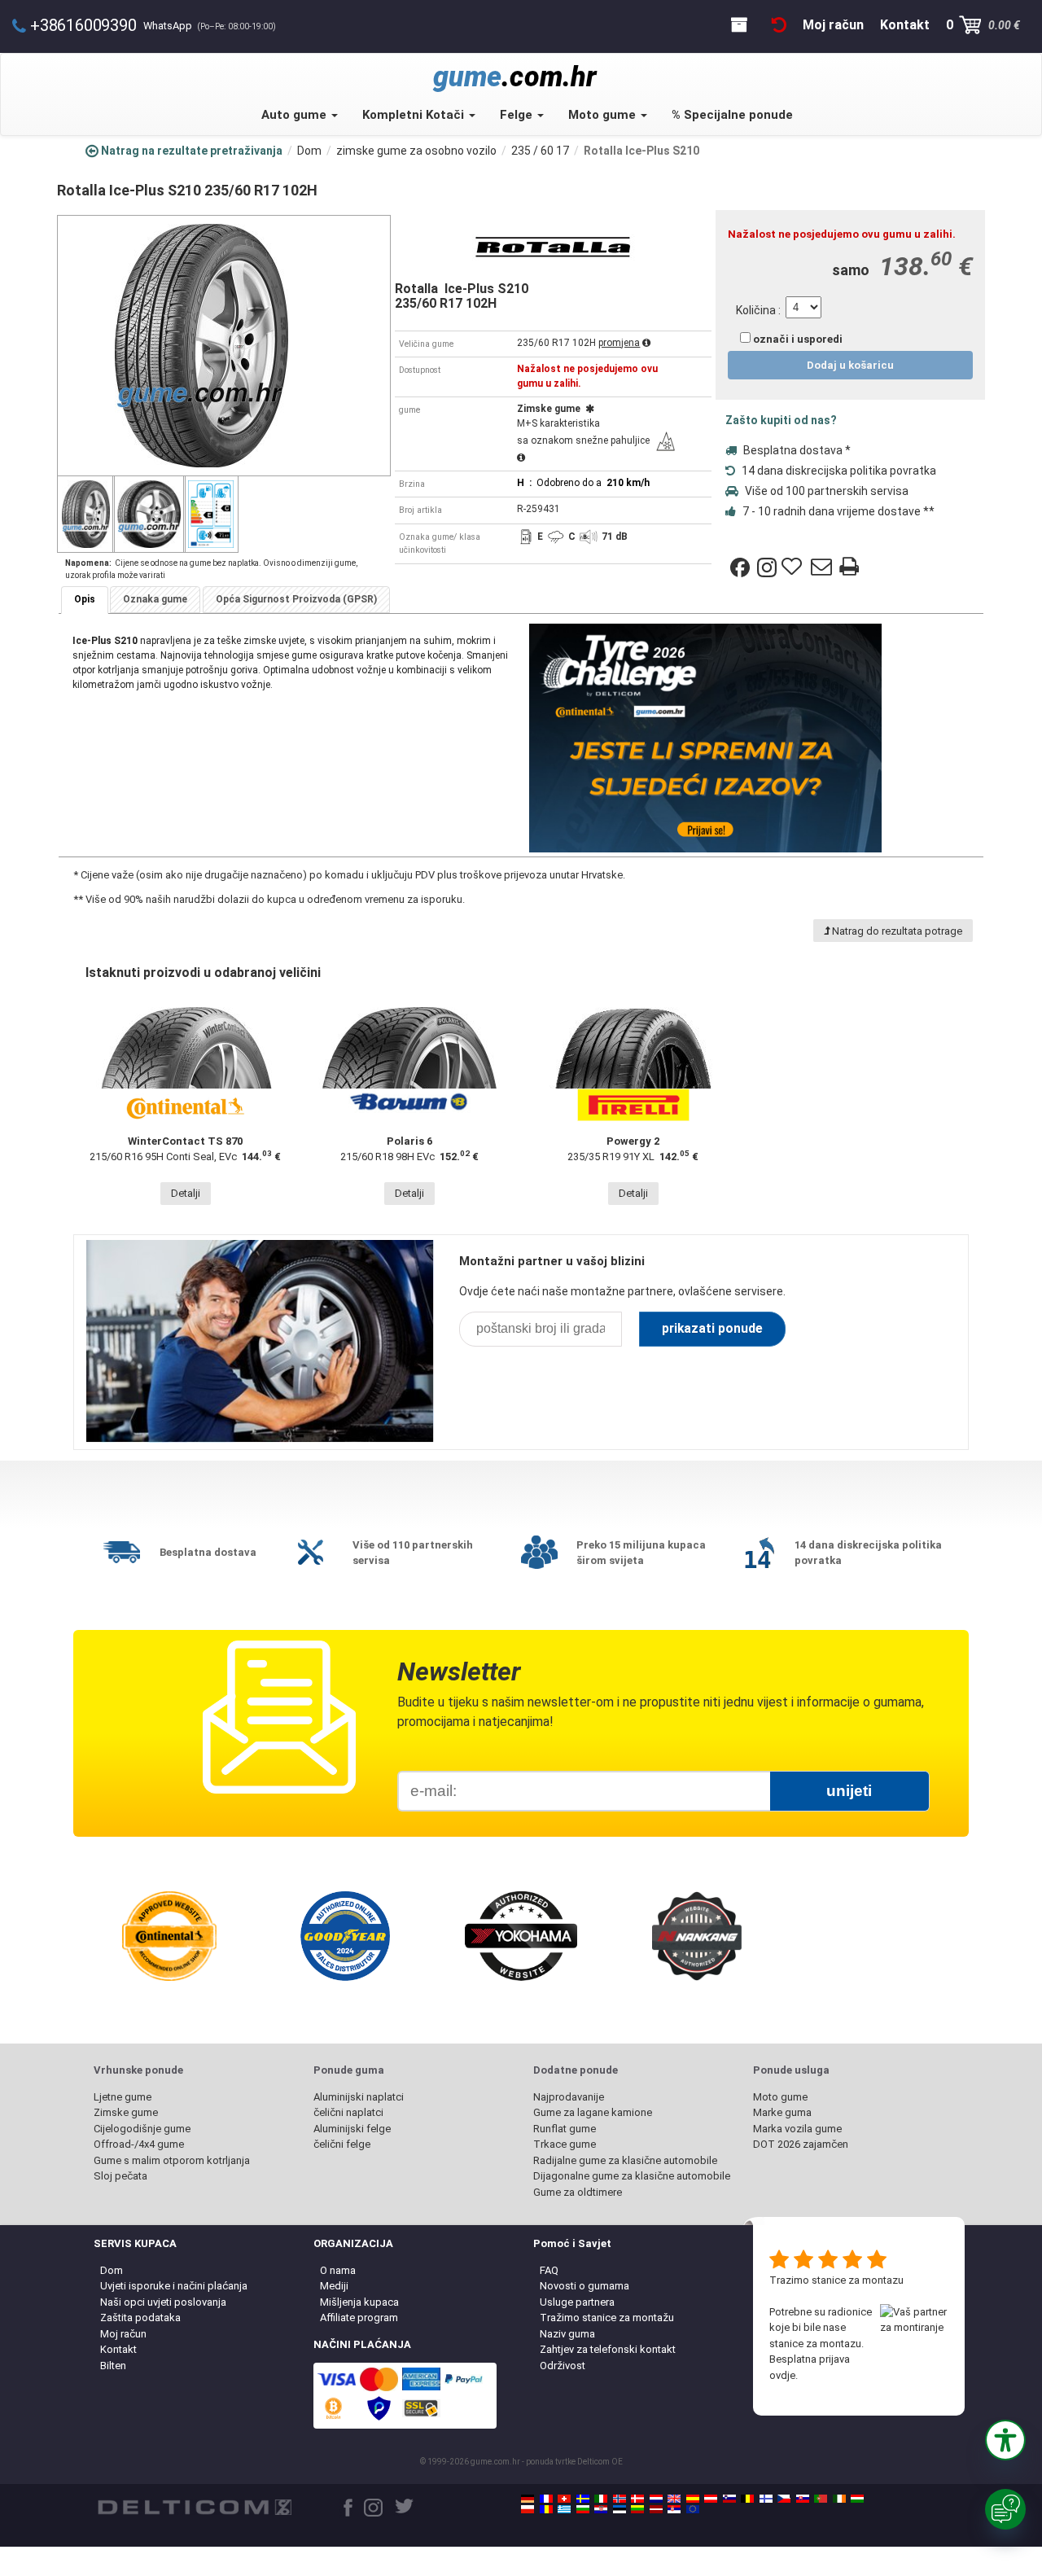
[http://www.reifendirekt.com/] (693, 2509)
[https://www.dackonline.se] (583, 2499)
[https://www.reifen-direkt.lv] (656, 2509)
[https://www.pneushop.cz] (784, 2499)
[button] (1005, 2440)
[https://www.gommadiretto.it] (601, 2499)
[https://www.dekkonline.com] (620, 2499)
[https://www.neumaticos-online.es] (693, 2499)
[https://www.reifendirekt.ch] (564, 2499)
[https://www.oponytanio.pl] (528, 2509)
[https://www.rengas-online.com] (766, 2499)
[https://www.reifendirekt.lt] (637, 2509)
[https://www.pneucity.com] (821, 2499)
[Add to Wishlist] (794, 567)
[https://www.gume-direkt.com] (729, 2499)
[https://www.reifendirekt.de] (528, 2499)
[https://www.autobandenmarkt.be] (747, 2499)
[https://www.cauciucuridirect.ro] (546, 2509)
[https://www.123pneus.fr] (546, 2499)
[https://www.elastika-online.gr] (564, 2509)
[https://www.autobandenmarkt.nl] (656, 2499)
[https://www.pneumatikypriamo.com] (803, 2499)
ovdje (782, 2375)
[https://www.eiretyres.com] (839, 2499)
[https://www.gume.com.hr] (601, 2509)
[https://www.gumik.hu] (857, 2499)
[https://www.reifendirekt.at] (711, 2499)
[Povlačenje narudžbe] (779, 25)
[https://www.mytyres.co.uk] (674, 2499)
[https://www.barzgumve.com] (583, 2509)
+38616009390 (83, 25)
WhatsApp (210, 26)
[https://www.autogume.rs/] (674, 2509)
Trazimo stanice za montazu (836, 2280)
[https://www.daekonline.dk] (637, 2499)
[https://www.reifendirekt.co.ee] (620, 2509)
